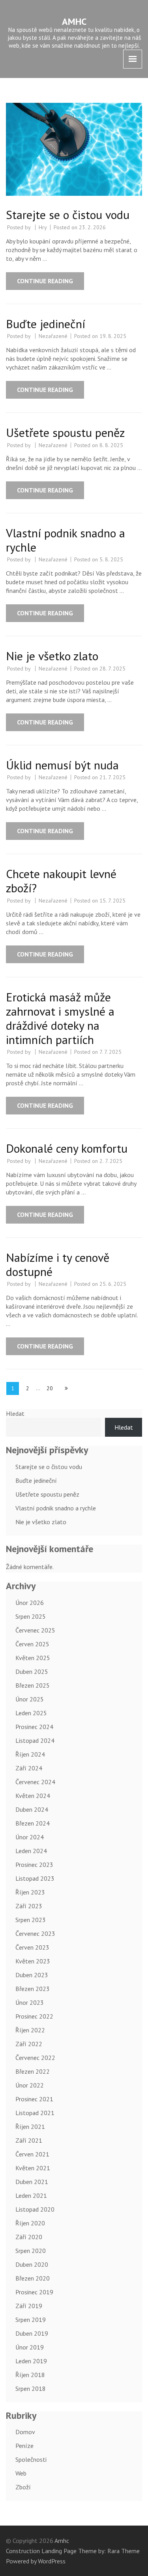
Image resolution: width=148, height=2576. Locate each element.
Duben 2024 (32, 1809)
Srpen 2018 (31, 2388)
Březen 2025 (33, 1685)
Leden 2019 (31, 2361)
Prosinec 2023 (34, 1865)
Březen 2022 (33, 2071)
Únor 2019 (30, 2347)
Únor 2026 (30, 1603)
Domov (25, 2432)
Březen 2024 (33, 1823)
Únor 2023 (30, 2002)
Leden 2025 (31, 1713)
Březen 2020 (33, 2278)
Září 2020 (29, 2237)
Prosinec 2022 (34, 2016)
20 (52, 1388)
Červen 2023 (32, 1947)
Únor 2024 (30, 1837)
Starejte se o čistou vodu (68, 215)
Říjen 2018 (30, 2375)
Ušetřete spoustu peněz (65, 432)
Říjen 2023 (30, 1892)
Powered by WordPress (36, 2561)
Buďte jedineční (46, 324)
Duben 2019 (32, 2333)
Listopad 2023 (35, 1878)
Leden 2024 (31, 1851)
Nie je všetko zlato (52, 656)
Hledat (15, 1413)
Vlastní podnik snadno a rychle (66, 540)
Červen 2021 (32, 2154)
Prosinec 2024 (34, 1727)
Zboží (23, 2487)
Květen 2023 (33, 1961)
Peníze (24, 2446)
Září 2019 (29, 2306)
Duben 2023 (32, 1975)
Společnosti (31, 2459)
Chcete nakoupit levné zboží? (61, 881)
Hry (43, 227)
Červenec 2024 (35, 1782)
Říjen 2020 (30, 2223)
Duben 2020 (32, 2264)
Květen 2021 (33, 2168)
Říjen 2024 (30, 1754)
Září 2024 (29, 1768)
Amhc (74, 21)
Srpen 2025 (31, 1616)
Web (21, 2473)
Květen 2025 (33, 1658)
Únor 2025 (30, 1699)
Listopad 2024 (35, 1740)
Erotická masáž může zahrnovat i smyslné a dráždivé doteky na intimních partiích (60, 1018)
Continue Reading (45, 281)
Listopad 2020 (35, 2209)
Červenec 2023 (35, 1933)
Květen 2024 (33, 1796)
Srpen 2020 (31, 2251)
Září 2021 (29, 2140)
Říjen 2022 (30, 2030)
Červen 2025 (32, 1644)
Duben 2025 (32, 1672)
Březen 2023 (33, 1989)
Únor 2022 (30, 2085)
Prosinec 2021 (34, 2099)
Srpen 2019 (31, 2320)
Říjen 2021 (30, 2127)
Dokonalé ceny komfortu (67, 1148)
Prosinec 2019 (34, 2292)
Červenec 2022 (35, 2058)
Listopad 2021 (35, 2113)
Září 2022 (29, 2044)
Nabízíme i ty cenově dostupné (58, 1264)
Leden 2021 (31, 2195)
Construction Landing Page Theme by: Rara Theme (73, 2551)
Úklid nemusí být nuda (62, 765)
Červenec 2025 (35, 1630)
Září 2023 (29, 1906)
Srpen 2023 (31, 1920)
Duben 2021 (32, 2182)
